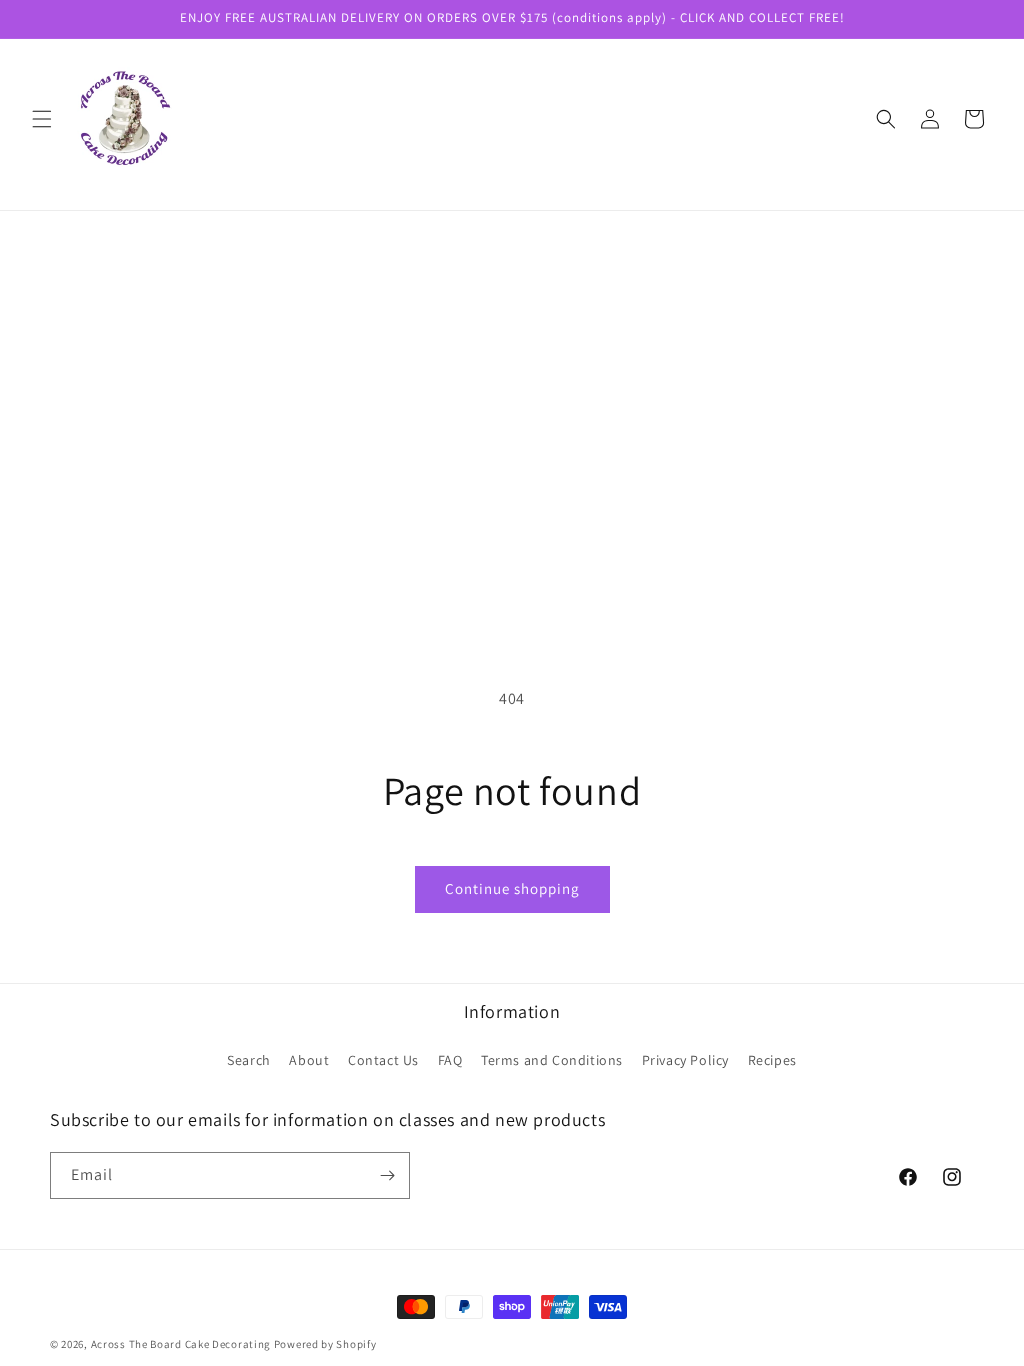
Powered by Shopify (325, 1344)
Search (249, 1060)
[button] (42, 119)
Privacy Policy (685, 1060)
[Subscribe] (387, 1175)
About (309, 1060)
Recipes (772, 1060)
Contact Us (383, 1060)
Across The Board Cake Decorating (181, 1344)
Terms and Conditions (552, 1060)
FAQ (450, 1060)
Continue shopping (512, 888)
